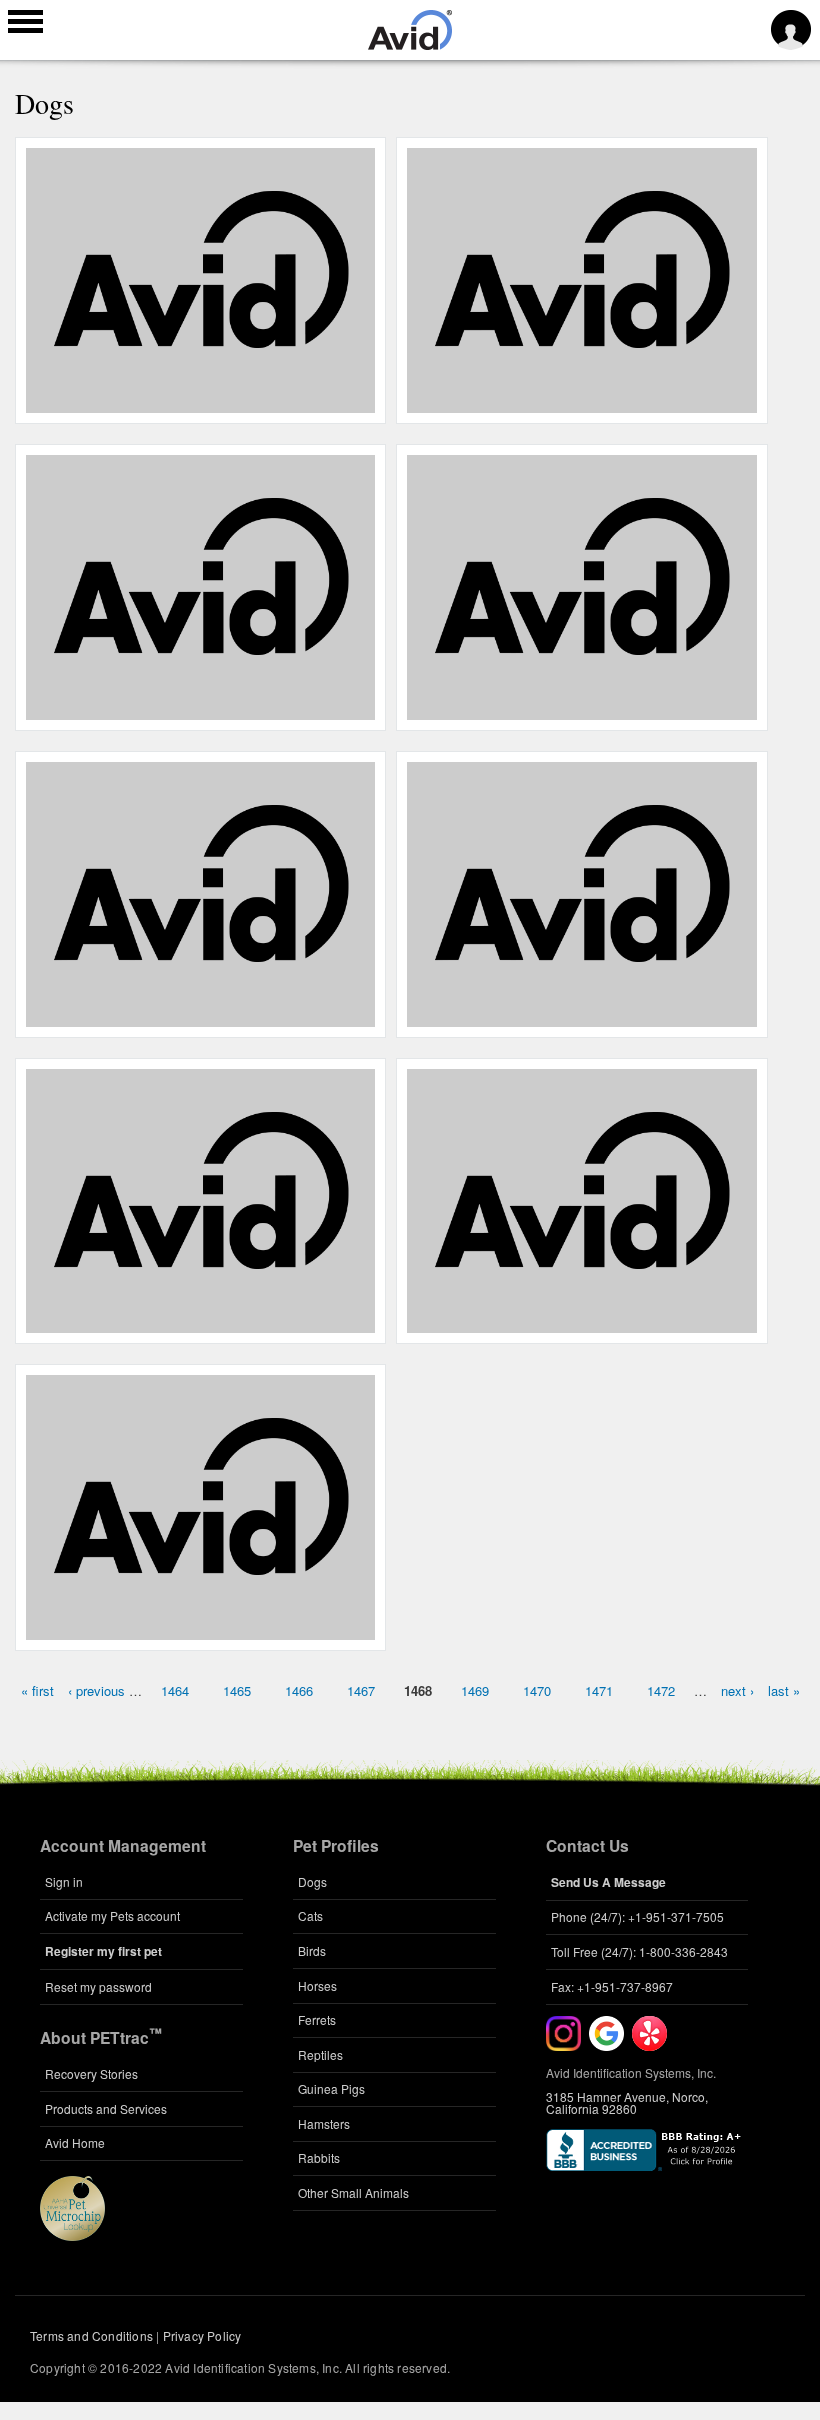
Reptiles (320, 2054)
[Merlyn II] (201, 401)
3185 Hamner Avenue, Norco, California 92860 (627, 2102)
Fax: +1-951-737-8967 (612, 1986)
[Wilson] (201, 1629)
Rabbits (319, 2157)
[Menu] (25, 24)
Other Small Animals (353, 2192)
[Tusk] (201, 1015)
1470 (537, 1690)
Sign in (64, 1881)
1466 (299, 1690)
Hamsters (324, 2123)
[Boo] (201, 708)
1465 (237, 1690)
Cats (310, 1915)
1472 (661, 1690)
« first (37, 1690)
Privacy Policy (202, 2335)
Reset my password (98, 1986)
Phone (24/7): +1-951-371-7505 (637, 1916)
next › (737, 1690)
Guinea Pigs (331, 2088)
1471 (599, 1690)
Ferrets (317, 2019)
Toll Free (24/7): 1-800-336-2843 (639, 1951)
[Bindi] (582, 401)
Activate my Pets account (112, 1915)
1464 (175, 1690)
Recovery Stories (91, 2073)
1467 (361, 1690)
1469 (475, 1690)
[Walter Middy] (582, 708)
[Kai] (582, 1322)
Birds (312, 1950)
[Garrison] (582, 1015)
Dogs (312, 1881)
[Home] (410, 44)
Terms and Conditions (91, 2335)
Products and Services (106, 2108)
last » (784, 1690)
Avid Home (75, 2142)
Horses (317, 1985)
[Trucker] (201, 1322)
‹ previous (96, 1690)
